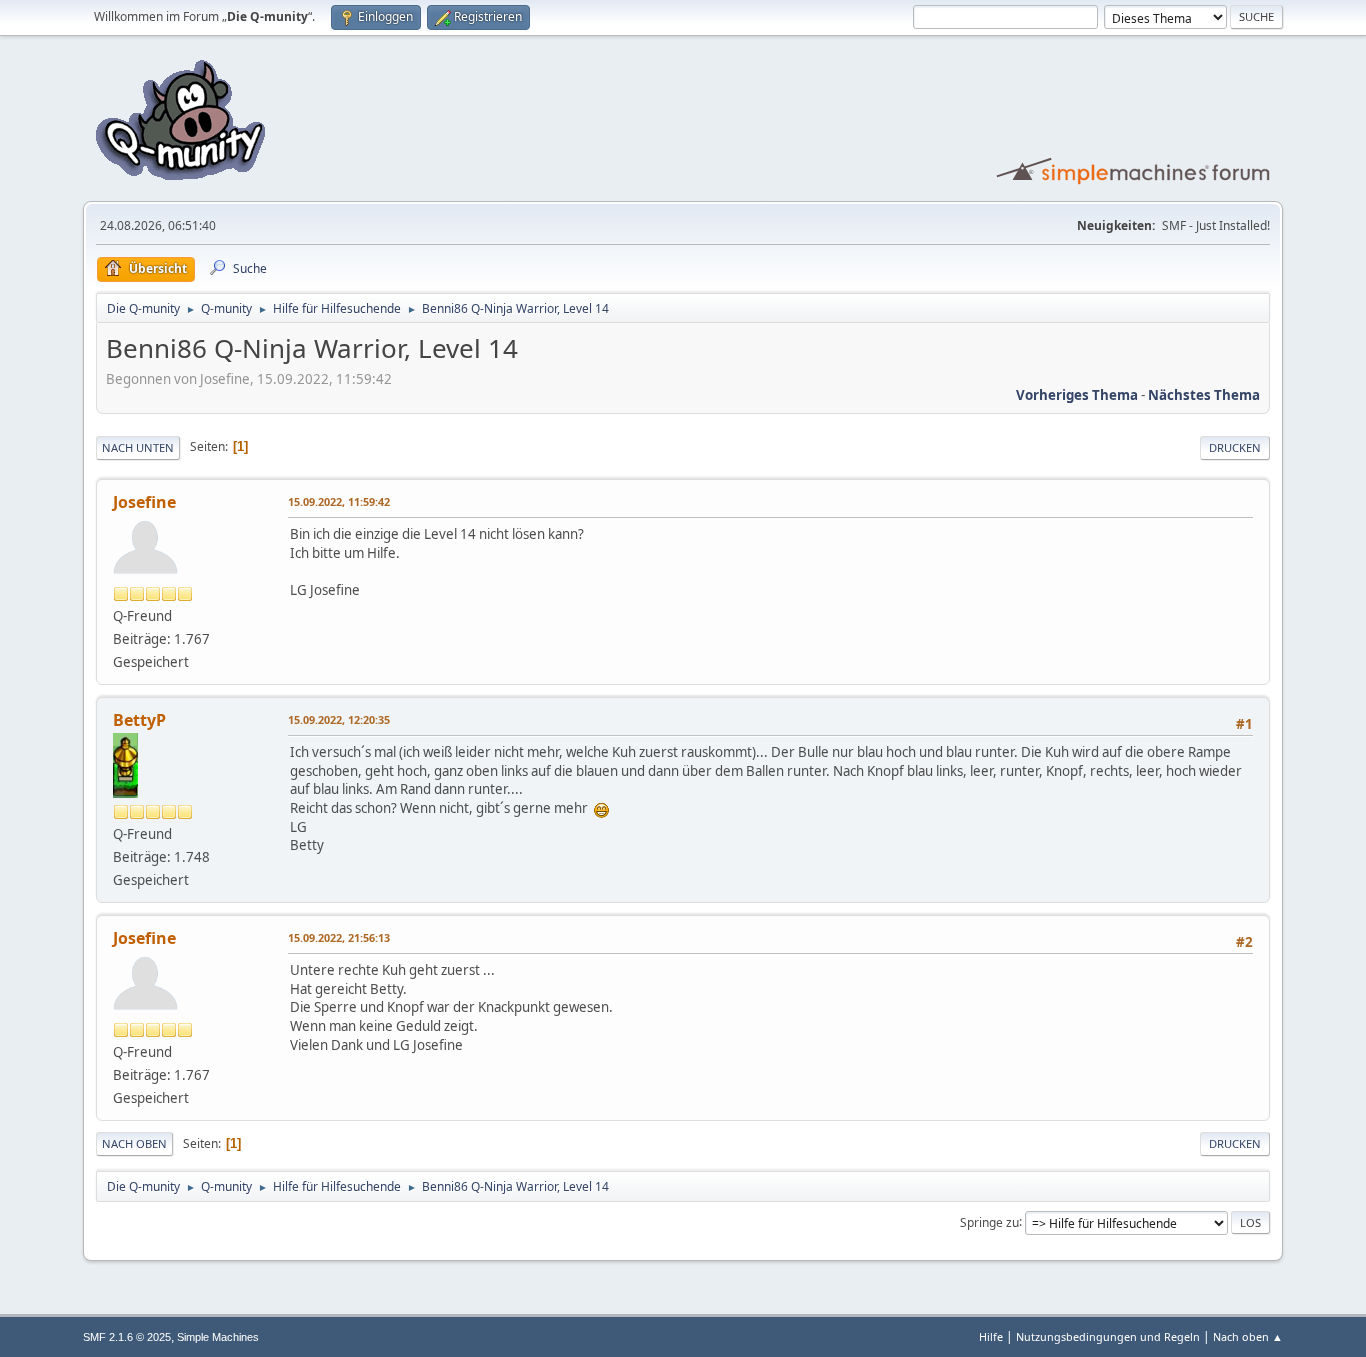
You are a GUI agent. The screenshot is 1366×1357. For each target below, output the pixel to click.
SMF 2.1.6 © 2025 (127, 1337)
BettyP (139, 720)
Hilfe (991, 1336)
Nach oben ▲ (1248, 1336)
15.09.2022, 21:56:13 (339, 937)
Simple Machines (218, 1337)
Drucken (1235, 447)
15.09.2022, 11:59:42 (339, 501)
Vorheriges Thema (1077, 395)
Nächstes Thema (1204, 395)
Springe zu (989, 1221)
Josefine (144, 502)
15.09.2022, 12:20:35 (339, 719)
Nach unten (138, 447)
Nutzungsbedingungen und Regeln (1108, 1336)
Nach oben (134, 1143)
